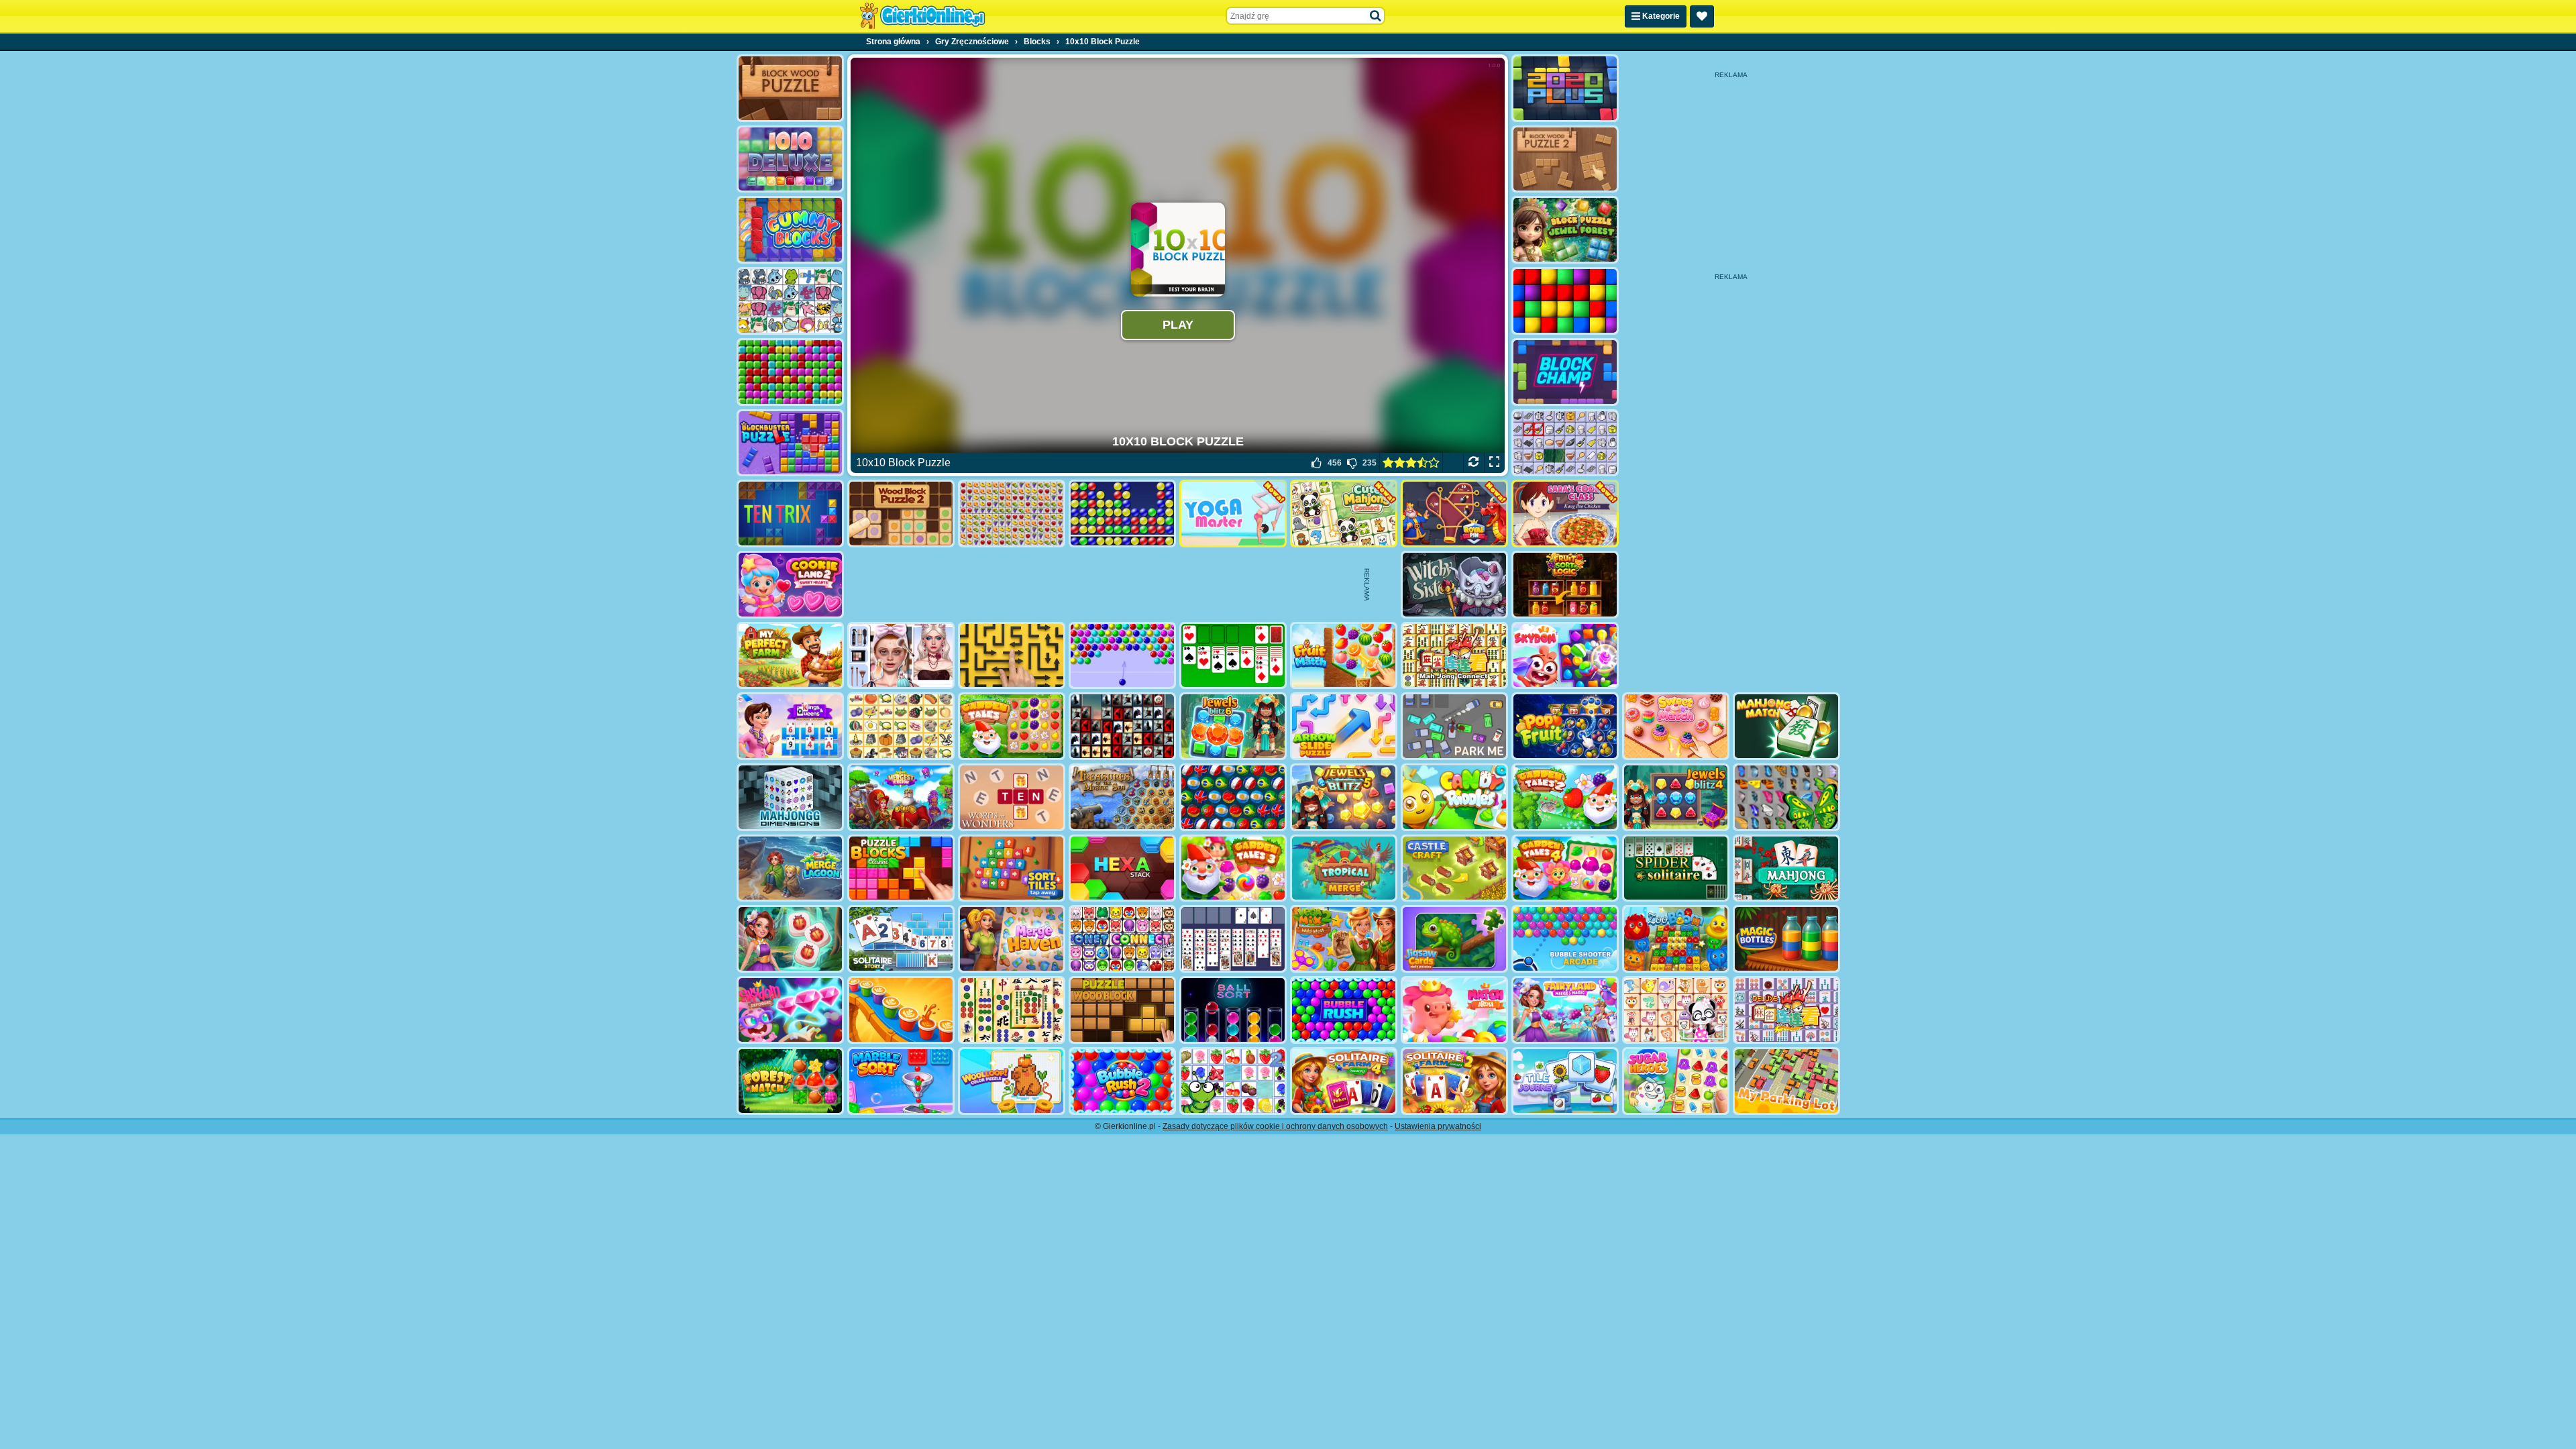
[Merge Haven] (1012, 939)
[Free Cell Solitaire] (1233, 939)
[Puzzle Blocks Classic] (901, 868)
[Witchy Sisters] (1454, 585)
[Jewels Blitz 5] (1344, 797)
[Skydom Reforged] (790, 1010)
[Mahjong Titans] (1012, 1010)
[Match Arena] (1454, 1010)
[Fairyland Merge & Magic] (1565, 1010)
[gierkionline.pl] (922, 16)
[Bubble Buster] (1122, 514)
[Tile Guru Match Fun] (790, 939)
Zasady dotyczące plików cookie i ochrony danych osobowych (1275, 1126)
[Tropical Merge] (1344, 868)
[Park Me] (1454, 726)
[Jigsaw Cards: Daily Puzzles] (1454, 939)
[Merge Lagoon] (790, 868)
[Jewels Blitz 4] (1676, 797)
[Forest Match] (790, 1081)
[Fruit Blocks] (1012, 514)
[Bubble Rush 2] (1122, 1081)
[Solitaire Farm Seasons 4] (1344, 1081)
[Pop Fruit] (1565, 726)
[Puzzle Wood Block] (1122, 1010)
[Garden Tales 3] (1233, 868)
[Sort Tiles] (1012, 868)
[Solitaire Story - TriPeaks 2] (901, 939)
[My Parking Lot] (1786, 1081)
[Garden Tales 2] (1565, 797)
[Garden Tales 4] (1565, 868)
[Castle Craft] (1454, 868)
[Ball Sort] (1233, 1010)
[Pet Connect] (790, 301)
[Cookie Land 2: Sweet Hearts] (790, 585)
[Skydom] (1565, 656)
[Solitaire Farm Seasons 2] (1454, 1081)
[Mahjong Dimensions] (790, 797)
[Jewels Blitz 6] (1233, 726)
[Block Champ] (1565, 372)
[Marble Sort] (901, 1081)
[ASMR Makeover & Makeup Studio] (901, 656)
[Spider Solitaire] (1676, 868)
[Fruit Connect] (1233, 1081)
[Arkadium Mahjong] (1786, 868)
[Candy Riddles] (1454, 797)
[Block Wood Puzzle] (790, 88)
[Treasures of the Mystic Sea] (1122, 797)
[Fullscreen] (1494, 463)
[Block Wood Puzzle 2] (1565, 159)
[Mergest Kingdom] (901, 797)
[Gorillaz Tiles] (1122, 726)
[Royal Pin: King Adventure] (1454, 514)
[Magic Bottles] (1786, 939)
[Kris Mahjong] (901, 726)
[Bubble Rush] (1344, 1010)
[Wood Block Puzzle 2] (901, 514)
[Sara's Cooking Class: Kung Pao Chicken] (1565, 514)
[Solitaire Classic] (1233, 656)
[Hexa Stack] (1122, 868)
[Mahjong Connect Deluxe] (1786, 1010)
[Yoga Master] (1233, 514)
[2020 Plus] (1565, 88)
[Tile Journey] (1565, 1081)
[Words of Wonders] (1012, 797)
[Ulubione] (1702, 16)
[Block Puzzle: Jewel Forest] (1565, 230)
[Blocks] (1565, 301)
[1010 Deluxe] (790, 159)
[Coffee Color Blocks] (901, 1010)
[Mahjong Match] (1786, 726)
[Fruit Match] (1344, 656)
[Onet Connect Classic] (1122, 939)
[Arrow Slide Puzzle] (1344, 726)
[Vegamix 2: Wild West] (1344, 939)
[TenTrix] (790, 514)
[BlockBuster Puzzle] (790, 443)
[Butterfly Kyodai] (1786, 797)
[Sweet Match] (1676, 726)
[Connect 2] (1565, 443)
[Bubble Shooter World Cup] (1233, 797)
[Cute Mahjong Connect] (1344, 514)
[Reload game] (1473, 463)
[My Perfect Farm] (790, 656)
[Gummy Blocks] (790, 230)
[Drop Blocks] (790, 372)
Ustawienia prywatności (1438, 1126)
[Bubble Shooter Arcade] (1565, 939)
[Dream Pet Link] (1676, 1010)
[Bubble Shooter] (1122, 656)
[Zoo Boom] (1676, 939)
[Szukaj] (1376, 16)
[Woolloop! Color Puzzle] (1012, 1081)
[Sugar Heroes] (1676, 1081)
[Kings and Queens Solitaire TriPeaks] (790, 726)
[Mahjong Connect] (1454, 656)
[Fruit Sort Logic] (1565, 585)
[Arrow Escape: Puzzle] (1012, 656)
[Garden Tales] (1012, 726)
